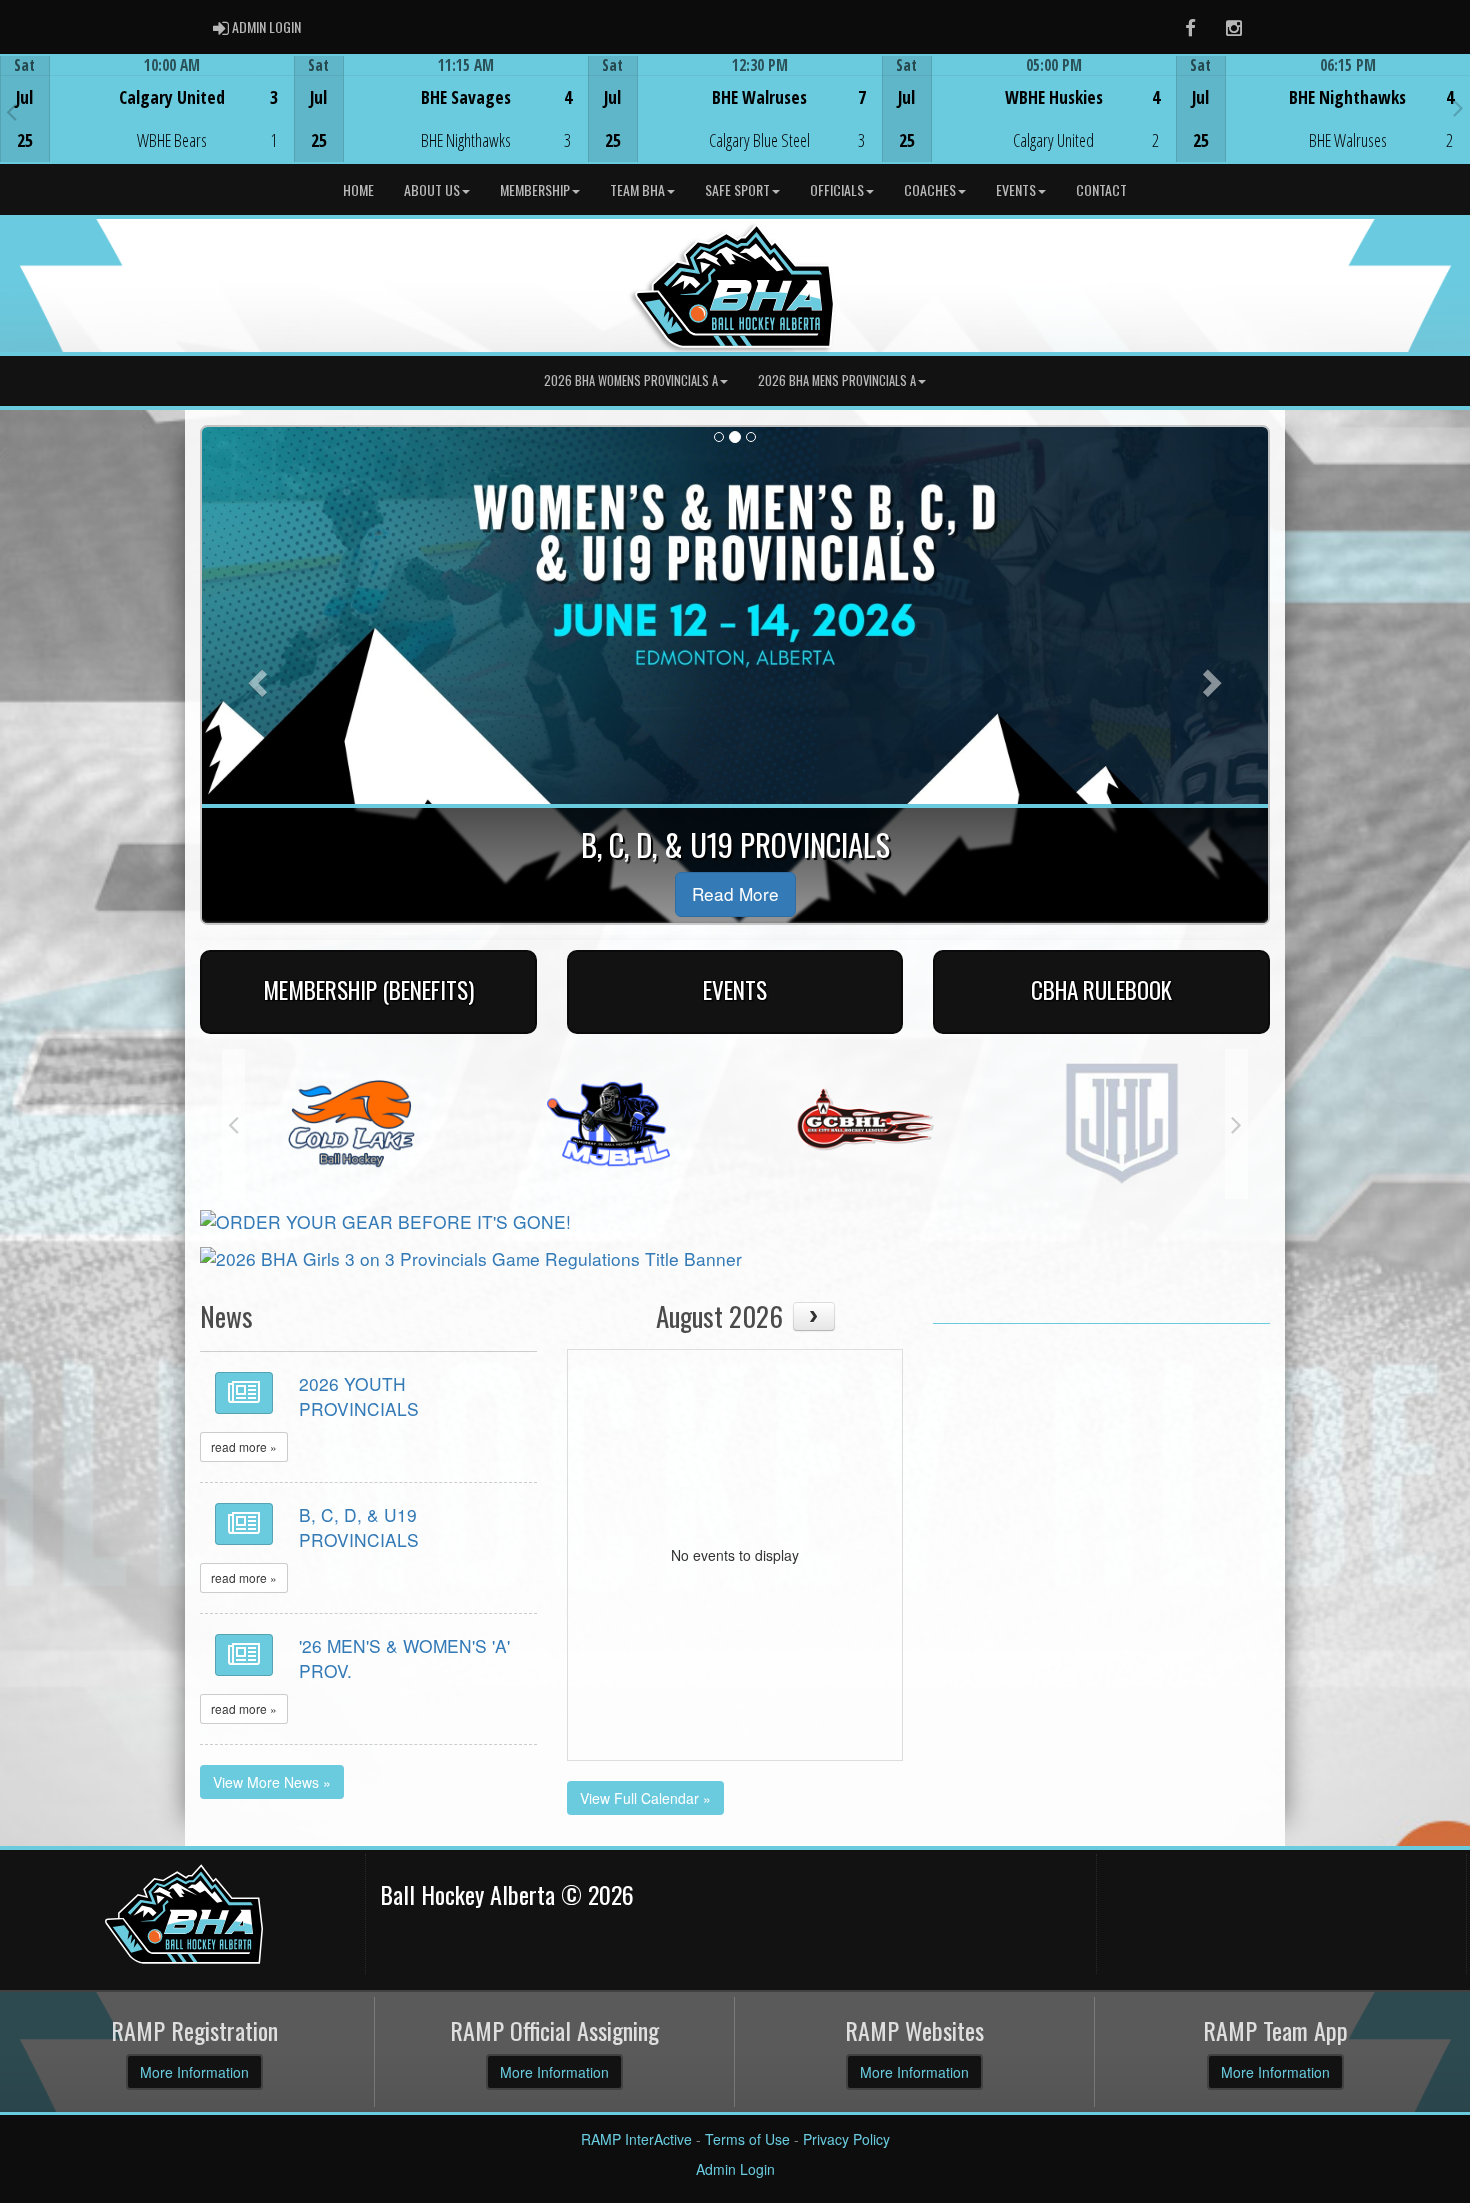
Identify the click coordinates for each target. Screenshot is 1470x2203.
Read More (735, 893)
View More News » (272, 1782)
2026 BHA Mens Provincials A (837, 380)
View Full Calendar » (645, 1798)
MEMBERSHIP (535, 189)
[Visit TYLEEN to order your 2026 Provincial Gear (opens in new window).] (385, 1219)
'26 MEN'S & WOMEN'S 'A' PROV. (404, 1658)
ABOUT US (432, 189)
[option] (147, 109)
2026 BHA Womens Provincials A (631, 380)
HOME (358, 189)
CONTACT (1101, 189)
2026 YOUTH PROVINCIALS (359, 1396)
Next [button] (1458, 107)
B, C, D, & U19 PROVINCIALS (359, 1527)
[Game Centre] (147, 124)
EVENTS (1016, 189)
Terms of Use (747, 2139)
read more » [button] (244, 1446)
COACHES (930, 189)
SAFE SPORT (737, 189)
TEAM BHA (637, 189)
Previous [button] (11, 111)
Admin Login (735, 2169)
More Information (194, 2072)
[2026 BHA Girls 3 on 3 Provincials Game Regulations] (471, 1256)
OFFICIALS (837, 189)
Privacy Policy (846, 2139)
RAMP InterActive (636, 2139)
